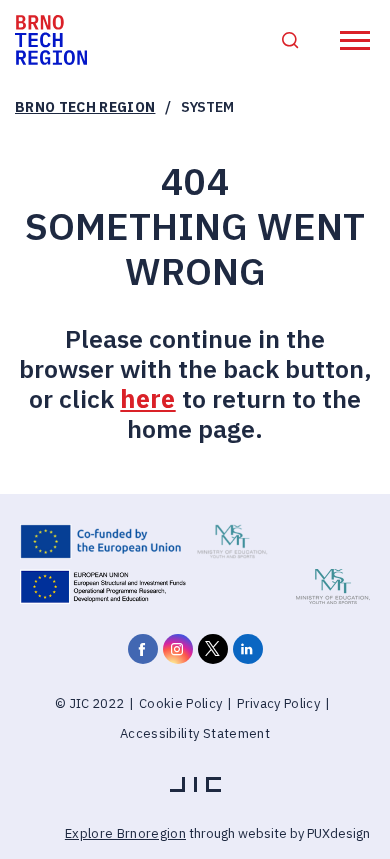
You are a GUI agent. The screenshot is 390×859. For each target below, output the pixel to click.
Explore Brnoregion (125, 833)
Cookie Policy (180, 703)
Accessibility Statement (195, 733)
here (147, 398)
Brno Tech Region (85, 107)
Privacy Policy (278, 703)
